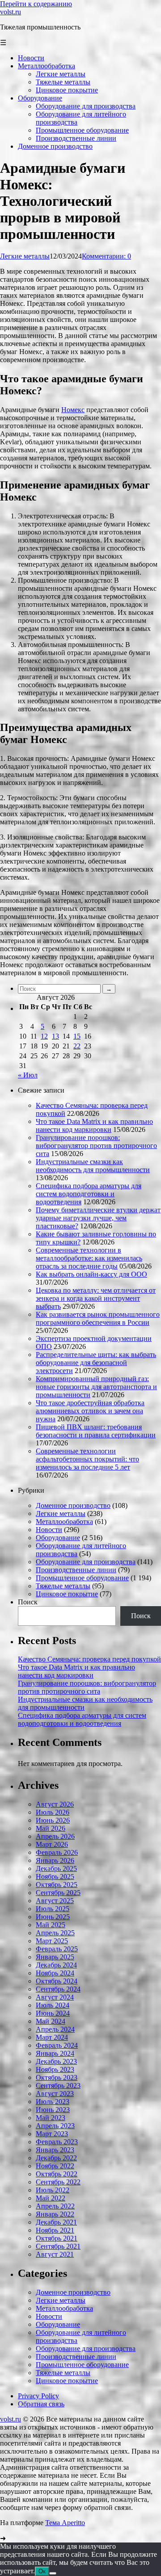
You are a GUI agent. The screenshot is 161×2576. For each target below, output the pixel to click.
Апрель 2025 (55, 1933)
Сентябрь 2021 (58, 2246)
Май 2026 (51, 1828)
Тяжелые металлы (63, 1586)
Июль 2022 (53, 2190)
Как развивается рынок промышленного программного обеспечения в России (98, 1318)
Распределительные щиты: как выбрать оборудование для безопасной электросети (96, 1363)
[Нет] (53, 2573)
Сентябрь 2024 (58, 1989)
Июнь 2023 (53, 2110)
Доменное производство (73, 1505)
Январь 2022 (55, 2214)
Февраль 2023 (57, 2142)
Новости (49, 1530)
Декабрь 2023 (56, 2061)
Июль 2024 (53, 2005)
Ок (42, 2571)
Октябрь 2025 (57, 1885)
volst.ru (11, 12)
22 (77, 1046)
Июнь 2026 (53, 1820)
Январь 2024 (55, 2053)
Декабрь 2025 (56, 1868)
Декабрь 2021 (56, 2222)
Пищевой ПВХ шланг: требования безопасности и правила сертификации (96, 1431)
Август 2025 (55, 1901)
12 (44, 1036)
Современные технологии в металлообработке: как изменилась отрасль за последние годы (89, 1258)
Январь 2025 (55, 1957)
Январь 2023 (55, 2150)
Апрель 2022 (55, 2206)
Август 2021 (55, 2254)
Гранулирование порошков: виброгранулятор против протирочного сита (96, 1146)
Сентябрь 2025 (58, 1893)
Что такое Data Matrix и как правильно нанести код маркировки (94, 1125)
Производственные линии (76, 1570)
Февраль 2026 (57, 1852)
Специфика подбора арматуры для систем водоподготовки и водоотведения (89, 1194)
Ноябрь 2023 (55, 2069)
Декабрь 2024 (56, 1965)
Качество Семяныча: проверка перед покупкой (89, 1659)
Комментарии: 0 (106, 256)
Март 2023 (52, 2134)
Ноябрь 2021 (55, 2230)
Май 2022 (51, 2198)
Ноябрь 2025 (55, 1877)
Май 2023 (51, 2118)
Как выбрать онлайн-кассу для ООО (91, 1274)
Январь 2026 (55, 1860)
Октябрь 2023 (57, 2077)
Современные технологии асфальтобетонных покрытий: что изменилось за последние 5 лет (87, 1459)
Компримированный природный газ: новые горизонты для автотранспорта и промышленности (96, 1387)
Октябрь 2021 (57, 2238)
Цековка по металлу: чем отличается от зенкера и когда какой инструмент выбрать (96, 1298)
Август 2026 (55, 1804)
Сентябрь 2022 (58, 2182)
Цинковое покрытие (67, 1594)
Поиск (28, 1602)
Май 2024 (51, 2021)
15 (77, 1036)
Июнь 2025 (53, 1917)
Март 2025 (52, 1941)
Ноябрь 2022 (55, 2166)
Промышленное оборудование (82, 1578)
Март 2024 (52, 2037)
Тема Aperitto (65, 2523)
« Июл (28, 1075)
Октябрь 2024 (57, 1981)
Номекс (73, 410)
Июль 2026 (53, 1812)
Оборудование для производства (86, 1562)
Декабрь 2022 (56, 2158)
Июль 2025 (53, 1909)
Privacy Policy (38, 2396)
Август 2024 (55, 1997)
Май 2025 (51, 1925)
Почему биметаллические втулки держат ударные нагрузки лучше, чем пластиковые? (98, 1218)
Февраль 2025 (57, 1949)
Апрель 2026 (55, 1836)
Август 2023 (55, 2094)
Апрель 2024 (55, 2029)
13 (55, 1036)
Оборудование (58, 1538)
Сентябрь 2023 (58, 2085)
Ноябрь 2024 (55, 1973)
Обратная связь (41, 2404)
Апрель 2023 (55, 2126)
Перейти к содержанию (36, 4)
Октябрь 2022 (57, 2174)
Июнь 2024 (53, 2013)
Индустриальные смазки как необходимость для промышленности (93, 1166)
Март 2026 (52, 1844)
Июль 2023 (53, 2102)
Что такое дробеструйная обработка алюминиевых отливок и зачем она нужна (90, 1411)
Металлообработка (64, 1522)
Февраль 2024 (57, 2045)
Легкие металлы (25, 256)
